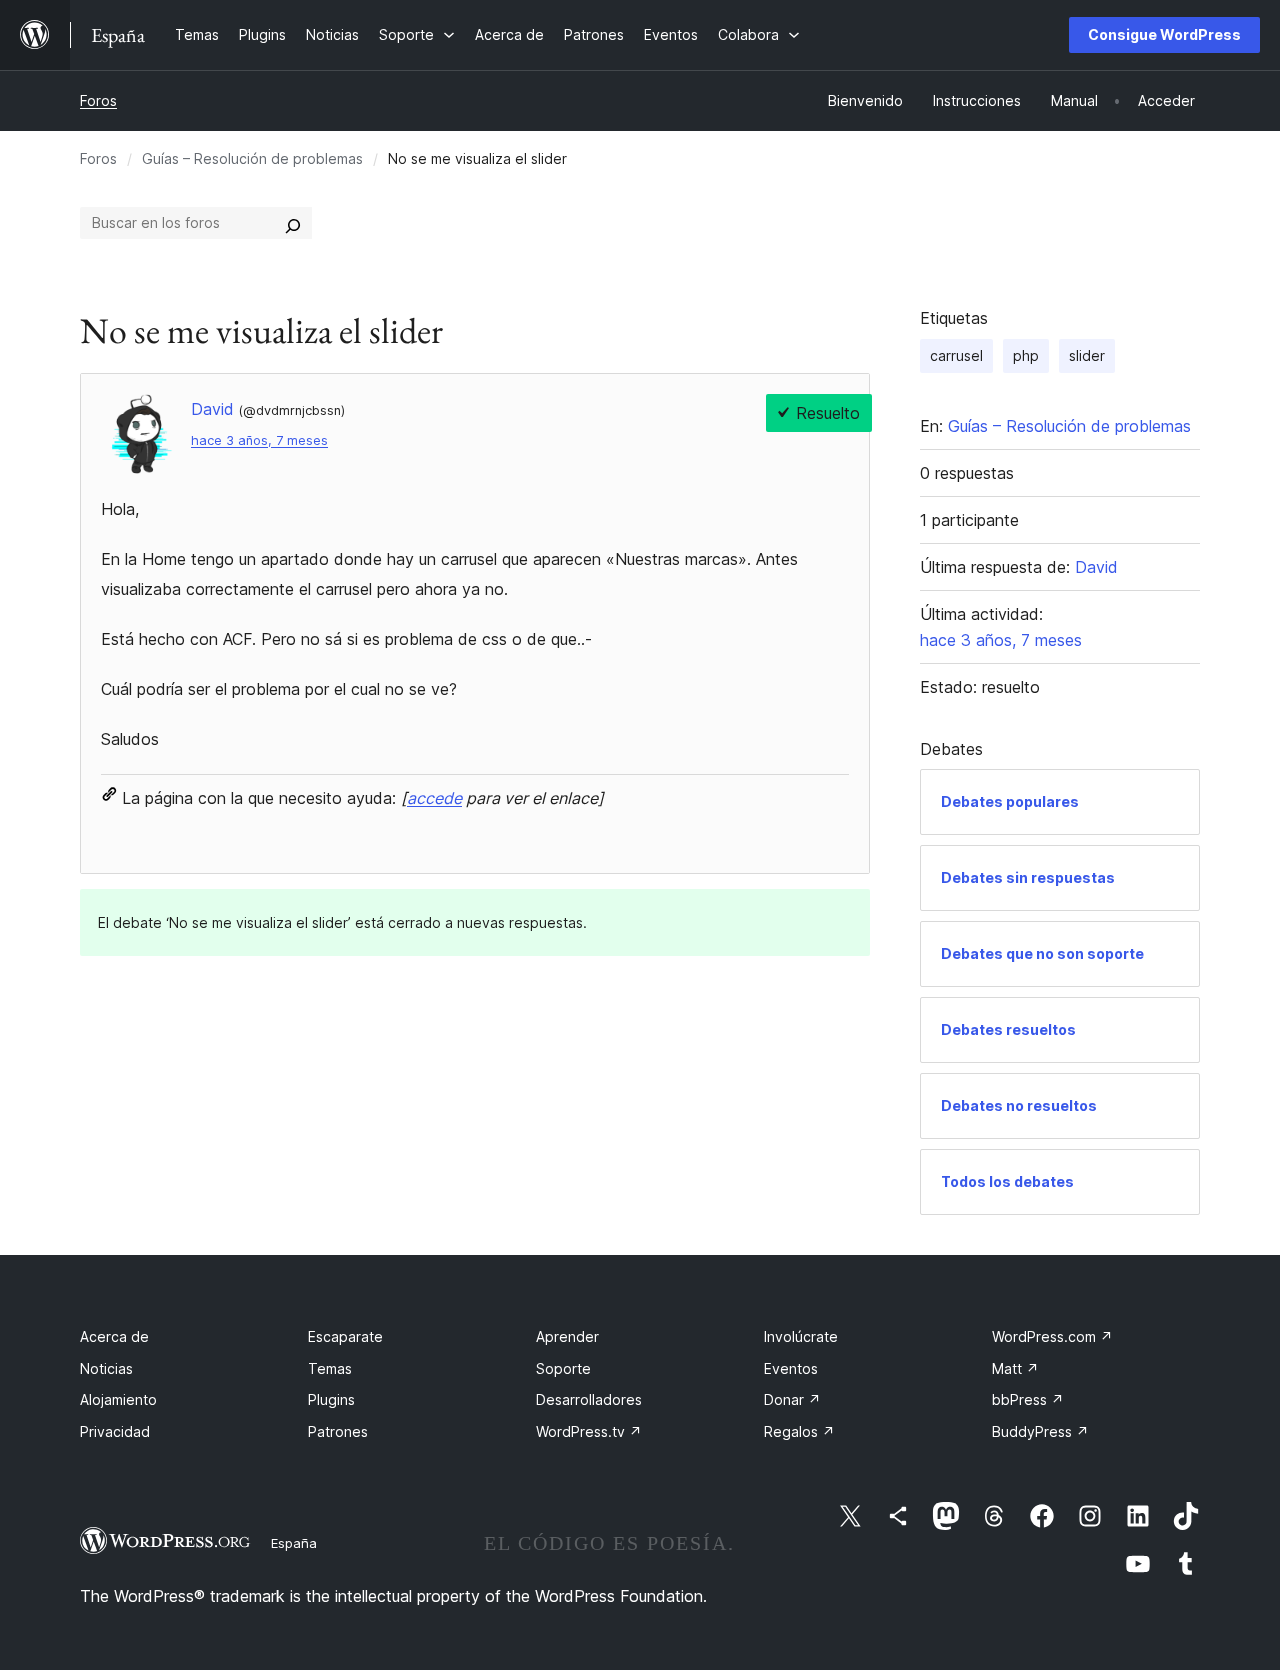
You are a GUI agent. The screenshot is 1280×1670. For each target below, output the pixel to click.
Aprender (567, 1336)
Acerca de (114, 1336)
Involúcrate (801, 1336)
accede (434, 798)
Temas (330, 1368)
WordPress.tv (589, 1431)
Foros (98, 100)
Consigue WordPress (1164, 34)
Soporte (563, 1368)
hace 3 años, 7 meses (259, 440)
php (1026, 355)
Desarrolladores (589, 1399)
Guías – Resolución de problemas (252, 158)
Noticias (106, 1368)
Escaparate (345, 1336)
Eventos (791, 1368)
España (294, 1543)
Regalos (799, 1431)
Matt (1015, 1368)
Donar (792, 1399)
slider (1087, 355)
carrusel (956, 355)
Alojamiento (118, 1399)
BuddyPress (1040, 1431)
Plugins (331, 1399)
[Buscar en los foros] (293, 223)
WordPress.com (1052, 1336)
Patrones (338, 1431)
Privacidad (115, 1431)
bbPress (1028, 1399)
